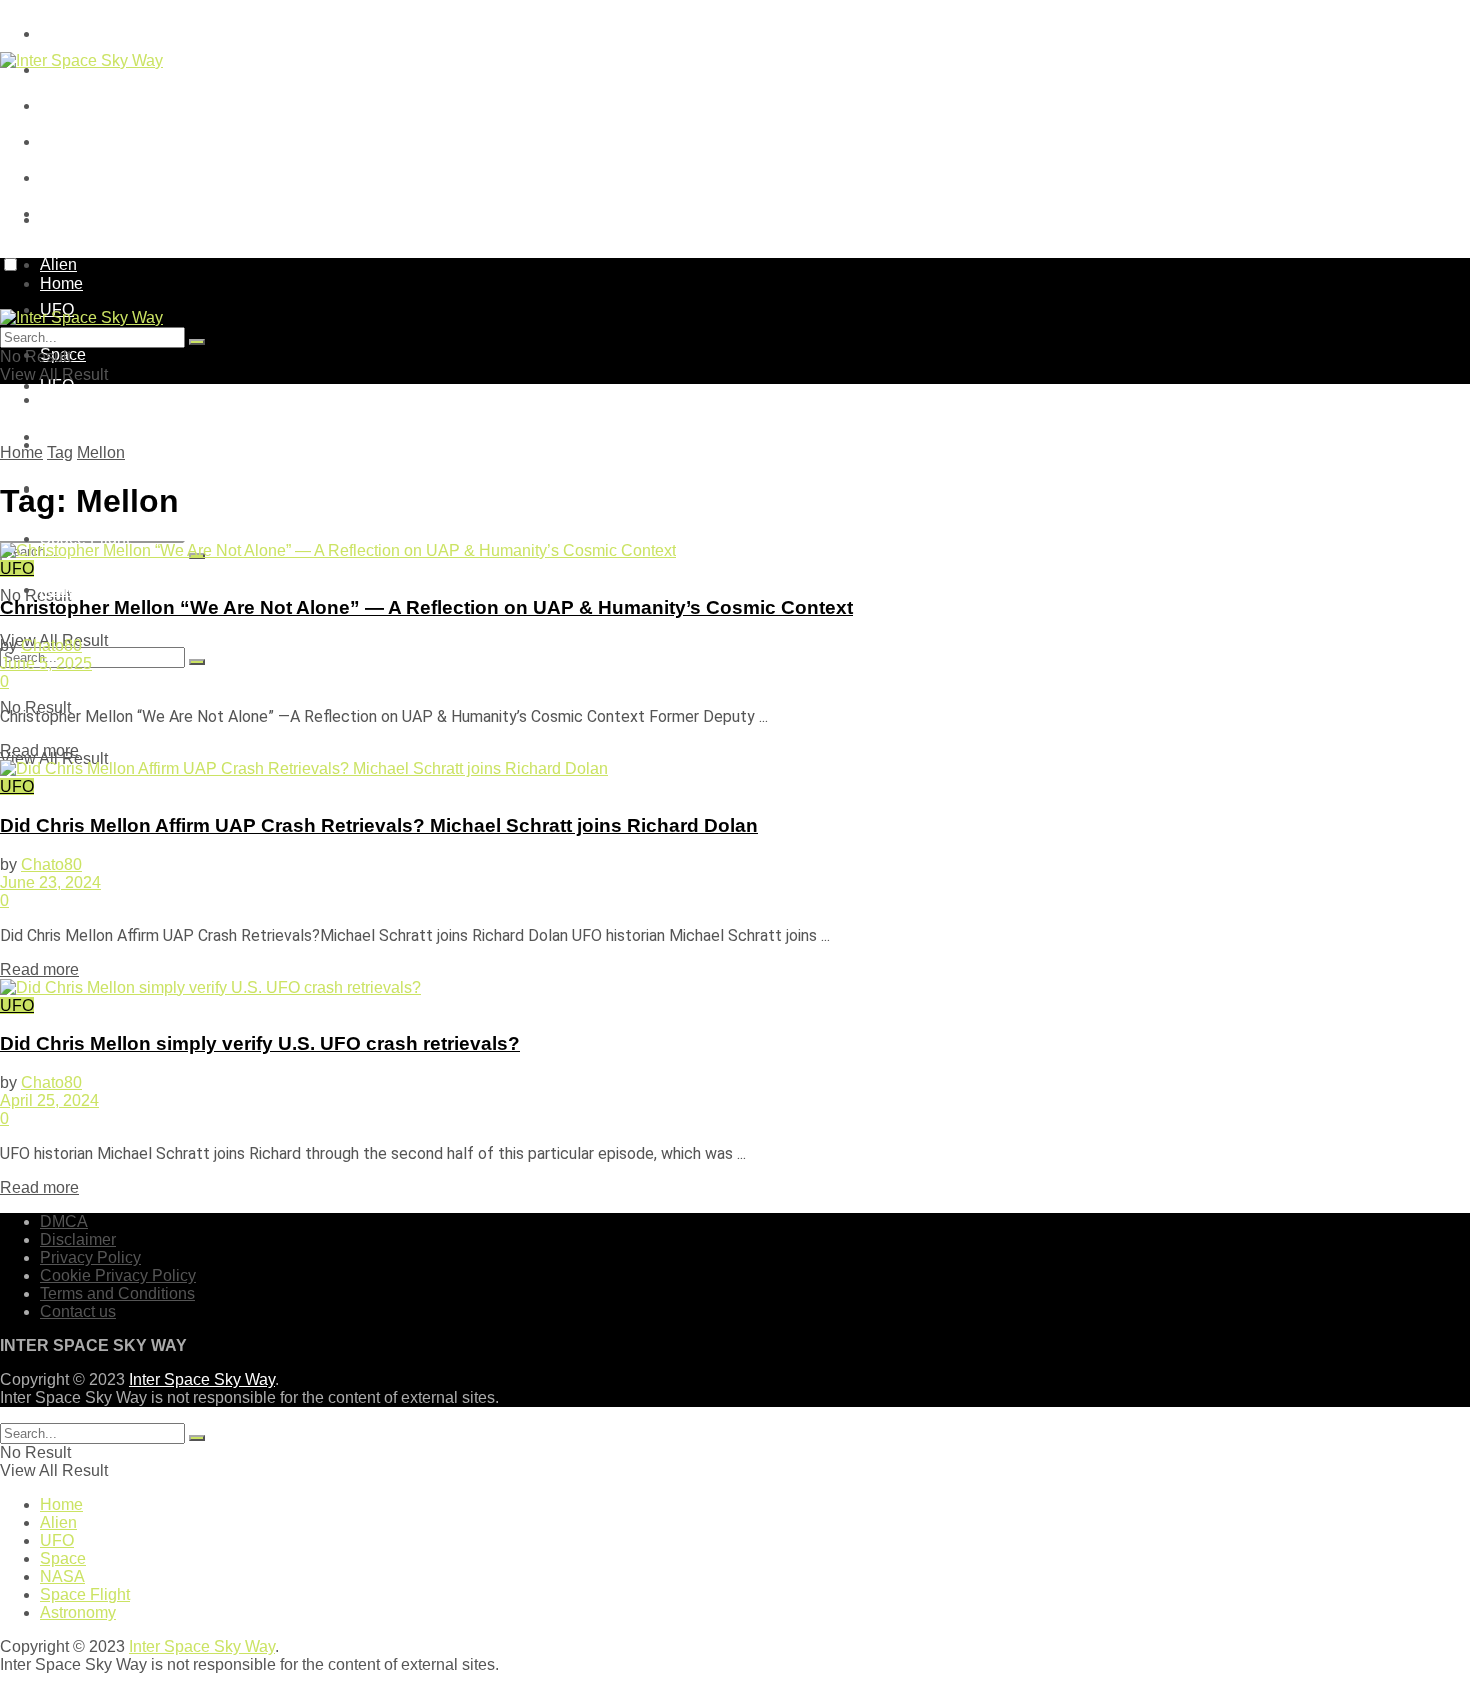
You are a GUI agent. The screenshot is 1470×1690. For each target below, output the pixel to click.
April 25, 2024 (49, 1100)
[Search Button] (197, 662)
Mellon (101, 452)
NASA (62, 1576)
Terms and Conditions (117, 177)
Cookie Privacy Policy (118, 141)
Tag (60, 452)
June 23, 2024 (50, 882)
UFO (57, 385)
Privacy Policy (90, 105)
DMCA (64, 33)
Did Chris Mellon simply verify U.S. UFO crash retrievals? (260, 1043)
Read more (39, 750)
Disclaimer (78, 1239)
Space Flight (85, 538)
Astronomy (78, 589)
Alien (58, 1522)
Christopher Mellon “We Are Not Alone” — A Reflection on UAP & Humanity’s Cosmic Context (426, 607)
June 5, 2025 (46, 663)
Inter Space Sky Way (202, 1379)
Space (63, 436)
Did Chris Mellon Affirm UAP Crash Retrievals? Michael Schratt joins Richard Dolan (379, 825)
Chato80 (51, 645)
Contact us (78, 1311)
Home (61, 219)
